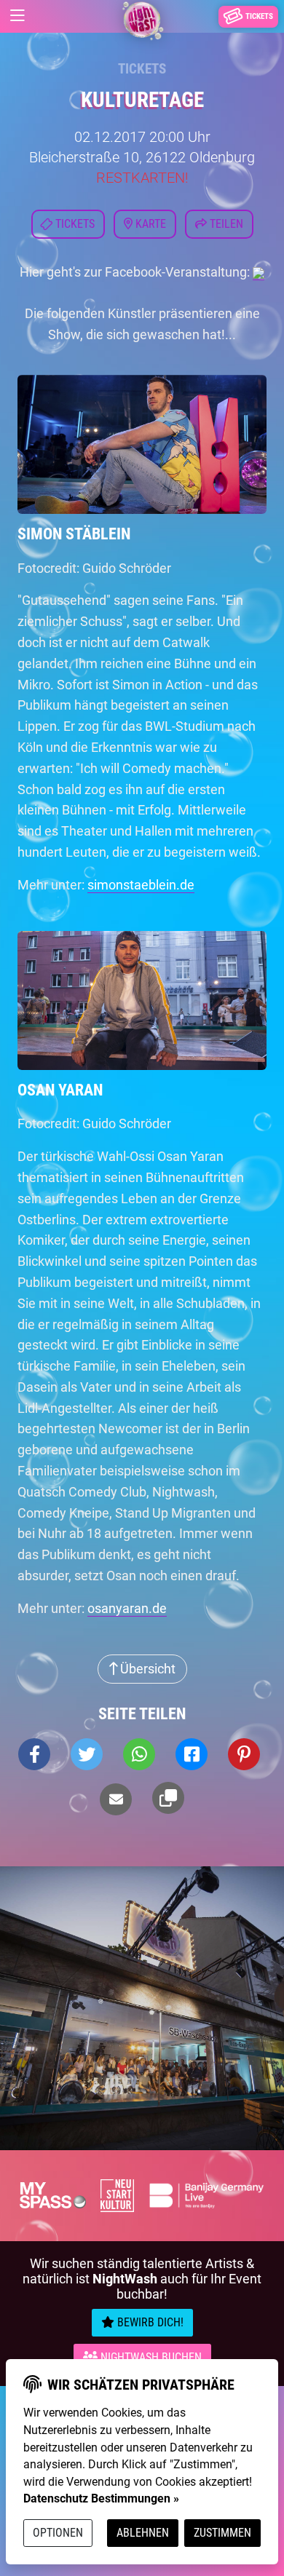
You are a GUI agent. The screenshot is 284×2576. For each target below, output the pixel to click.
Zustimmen (222, 2533)
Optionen (58, 2533)
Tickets (142, 69)
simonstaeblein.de (141, 885)
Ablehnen (143, 2533)
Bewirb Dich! (149, 2322)
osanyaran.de (127, 1608)
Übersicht (146, 1669)
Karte (149, 224)
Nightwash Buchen (150, 2357)
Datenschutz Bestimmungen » (101, 2498)
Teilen (225, 224)
